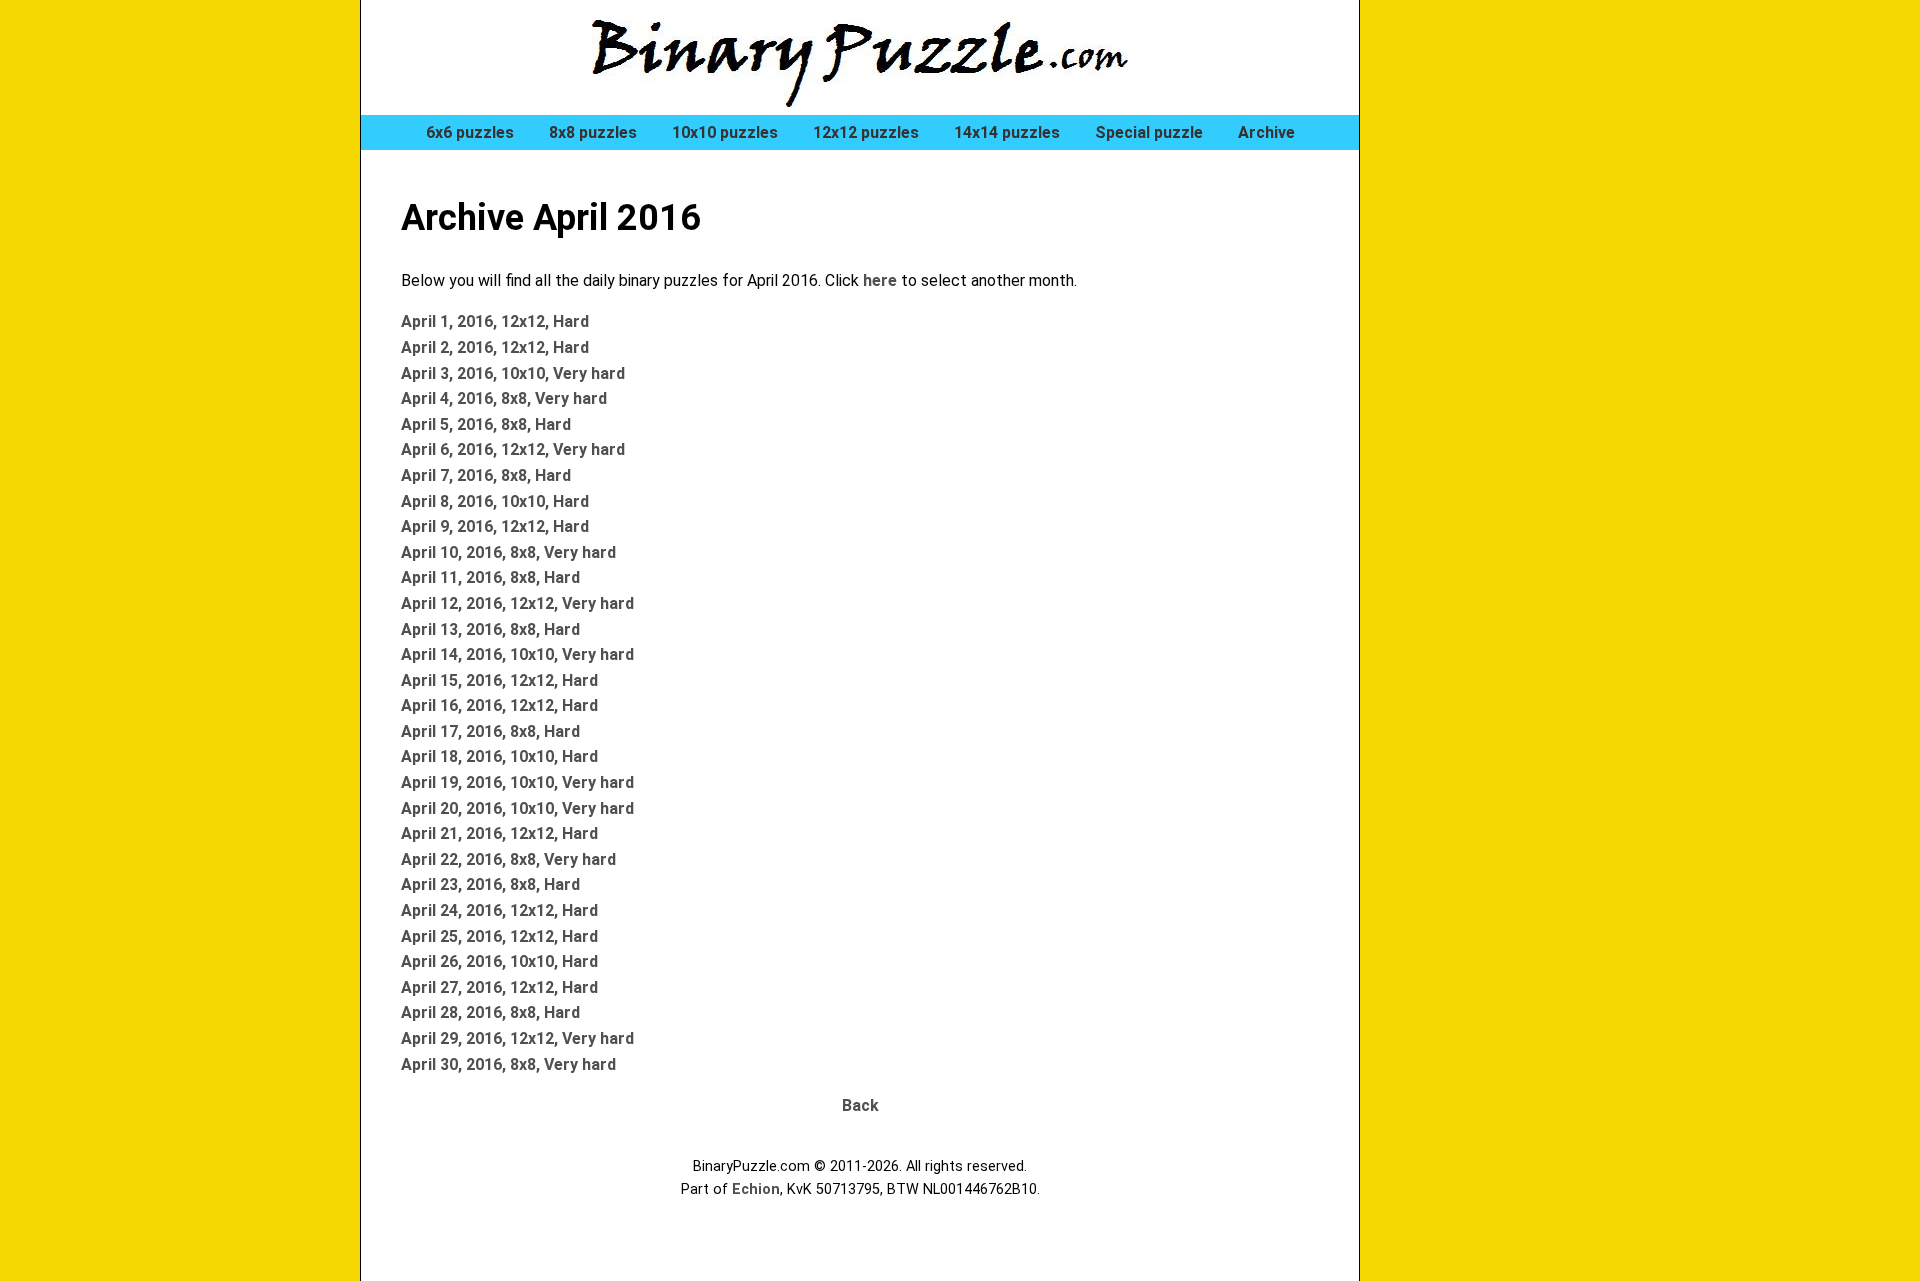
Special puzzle (1149, 132)
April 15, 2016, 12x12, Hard (499, 680)
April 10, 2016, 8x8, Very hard (508, 552)
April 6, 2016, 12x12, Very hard (513, 449)
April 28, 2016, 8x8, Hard (490, 1012)
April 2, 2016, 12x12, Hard (495, 347)
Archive (1266, 132)
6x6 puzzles (470, 132)
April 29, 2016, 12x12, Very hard (517, 1038)
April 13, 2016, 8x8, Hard (490, 629)
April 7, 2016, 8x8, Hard (486, 475)
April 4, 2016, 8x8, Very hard (504, 398)
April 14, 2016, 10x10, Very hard (517, 654)
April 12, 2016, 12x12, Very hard (517, 603)
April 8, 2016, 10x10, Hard (495, 501)
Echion (756, 1189)
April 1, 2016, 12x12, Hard (495, 321)
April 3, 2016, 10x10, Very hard (513, 373)
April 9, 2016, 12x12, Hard (495, 526)
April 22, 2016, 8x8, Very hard (508, 859)
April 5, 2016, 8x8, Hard (486, 424)
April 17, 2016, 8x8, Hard (490, 731)
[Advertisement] (1480, 340)
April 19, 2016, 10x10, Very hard (517, 782)
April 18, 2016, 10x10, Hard (499, 756)
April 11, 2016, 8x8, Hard (490, 577)
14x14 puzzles (1007, 132)
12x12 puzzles (866, 132)
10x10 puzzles (725, 132)
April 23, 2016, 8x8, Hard (490, 884)
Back (860, 1105)
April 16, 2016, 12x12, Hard (499, 705)
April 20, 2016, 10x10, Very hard (517, 808)
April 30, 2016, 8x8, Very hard (508, 1064)
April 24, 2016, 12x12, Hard (499, 910)
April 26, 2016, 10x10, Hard (499, 961)
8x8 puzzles (593, 132)
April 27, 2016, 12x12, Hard (499, 987)
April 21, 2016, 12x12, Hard (499, 833)
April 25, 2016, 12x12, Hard (499, 936)
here (880, 280)
